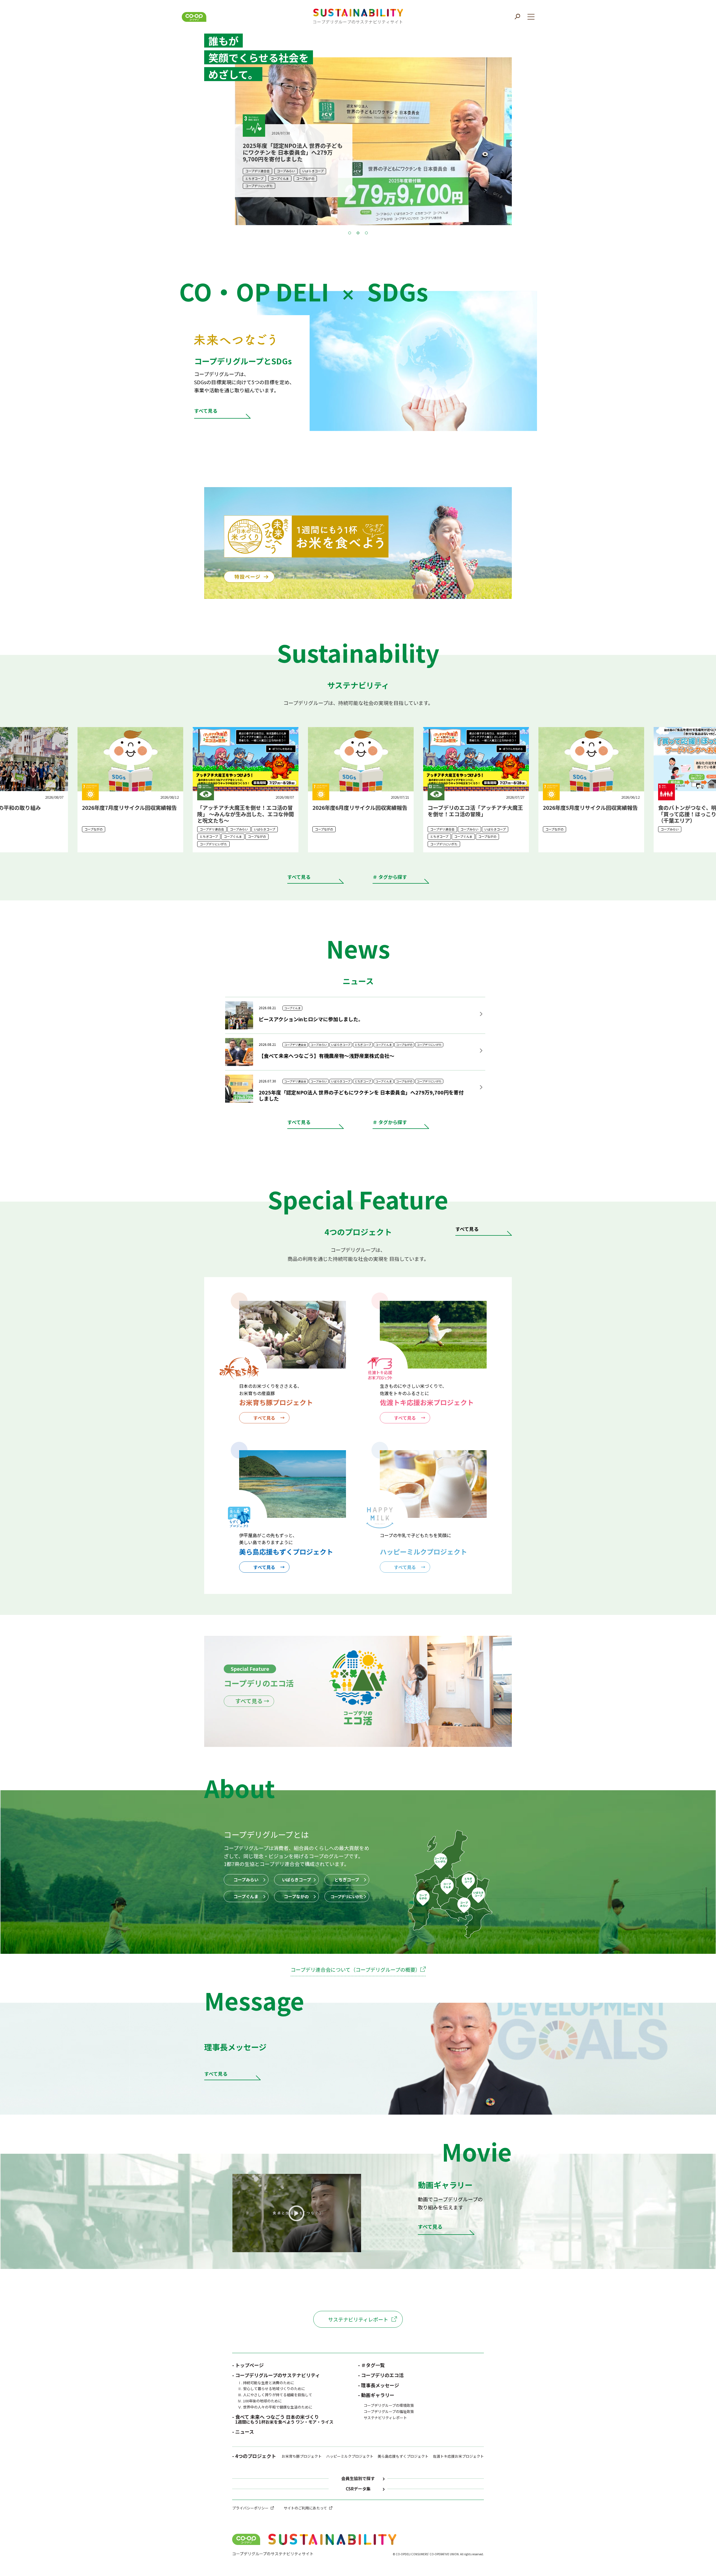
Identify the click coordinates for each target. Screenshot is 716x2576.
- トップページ (248, 2365)
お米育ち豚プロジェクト (302, 2456)
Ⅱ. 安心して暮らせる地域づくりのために (271, 2389)
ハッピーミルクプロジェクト (350, 2456)
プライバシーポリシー (250, 2508)
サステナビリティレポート (358, 2319)
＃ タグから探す (390, 877)
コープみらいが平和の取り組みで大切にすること (588, 811)
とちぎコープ (347, 1880)
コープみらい (246, 1880)
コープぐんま (246, 1896)
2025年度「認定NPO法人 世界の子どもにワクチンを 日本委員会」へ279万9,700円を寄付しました (361, 1095)
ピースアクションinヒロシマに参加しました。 (311, 1019)
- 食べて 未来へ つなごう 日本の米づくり (283, 2419)
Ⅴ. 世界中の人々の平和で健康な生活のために (275, 2407)
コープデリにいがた (347, 1896)
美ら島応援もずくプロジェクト (403, 2456)
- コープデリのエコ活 (381, 2375)
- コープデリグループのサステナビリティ (276, 2375)
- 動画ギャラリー (376, 2395)
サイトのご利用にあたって (305, 2508)
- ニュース (243, 2432)
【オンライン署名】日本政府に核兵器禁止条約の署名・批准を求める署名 (293, 156)
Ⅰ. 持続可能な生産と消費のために (266, 2383)
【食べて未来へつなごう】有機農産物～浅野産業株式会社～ (327, 1056)
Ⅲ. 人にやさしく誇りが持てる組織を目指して (275, 2395)
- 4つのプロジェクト (254, 2457)
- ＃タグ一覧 (371, 2365)
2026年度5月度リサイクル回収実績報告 (357, 807)
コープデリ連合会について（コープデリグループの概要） (355, 1969)
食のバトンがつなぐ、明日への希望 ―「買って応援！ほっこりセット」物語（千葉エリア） (473, 814)
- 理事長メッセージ (379, 2385)
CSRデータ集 (358, 2489)
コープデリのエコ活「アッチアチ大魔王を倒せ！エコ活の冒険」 (242, 811)
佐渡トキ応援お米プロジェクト (458, 2456)
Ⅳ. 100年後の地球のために (260, 2401)
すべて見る (299, 877)
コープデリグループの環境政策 (389, 2405)
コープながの (296, 1896)
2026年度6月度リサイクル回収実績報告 (127, 807)
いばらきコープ (296, 1880)
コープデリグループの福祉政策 (389, 2411)
